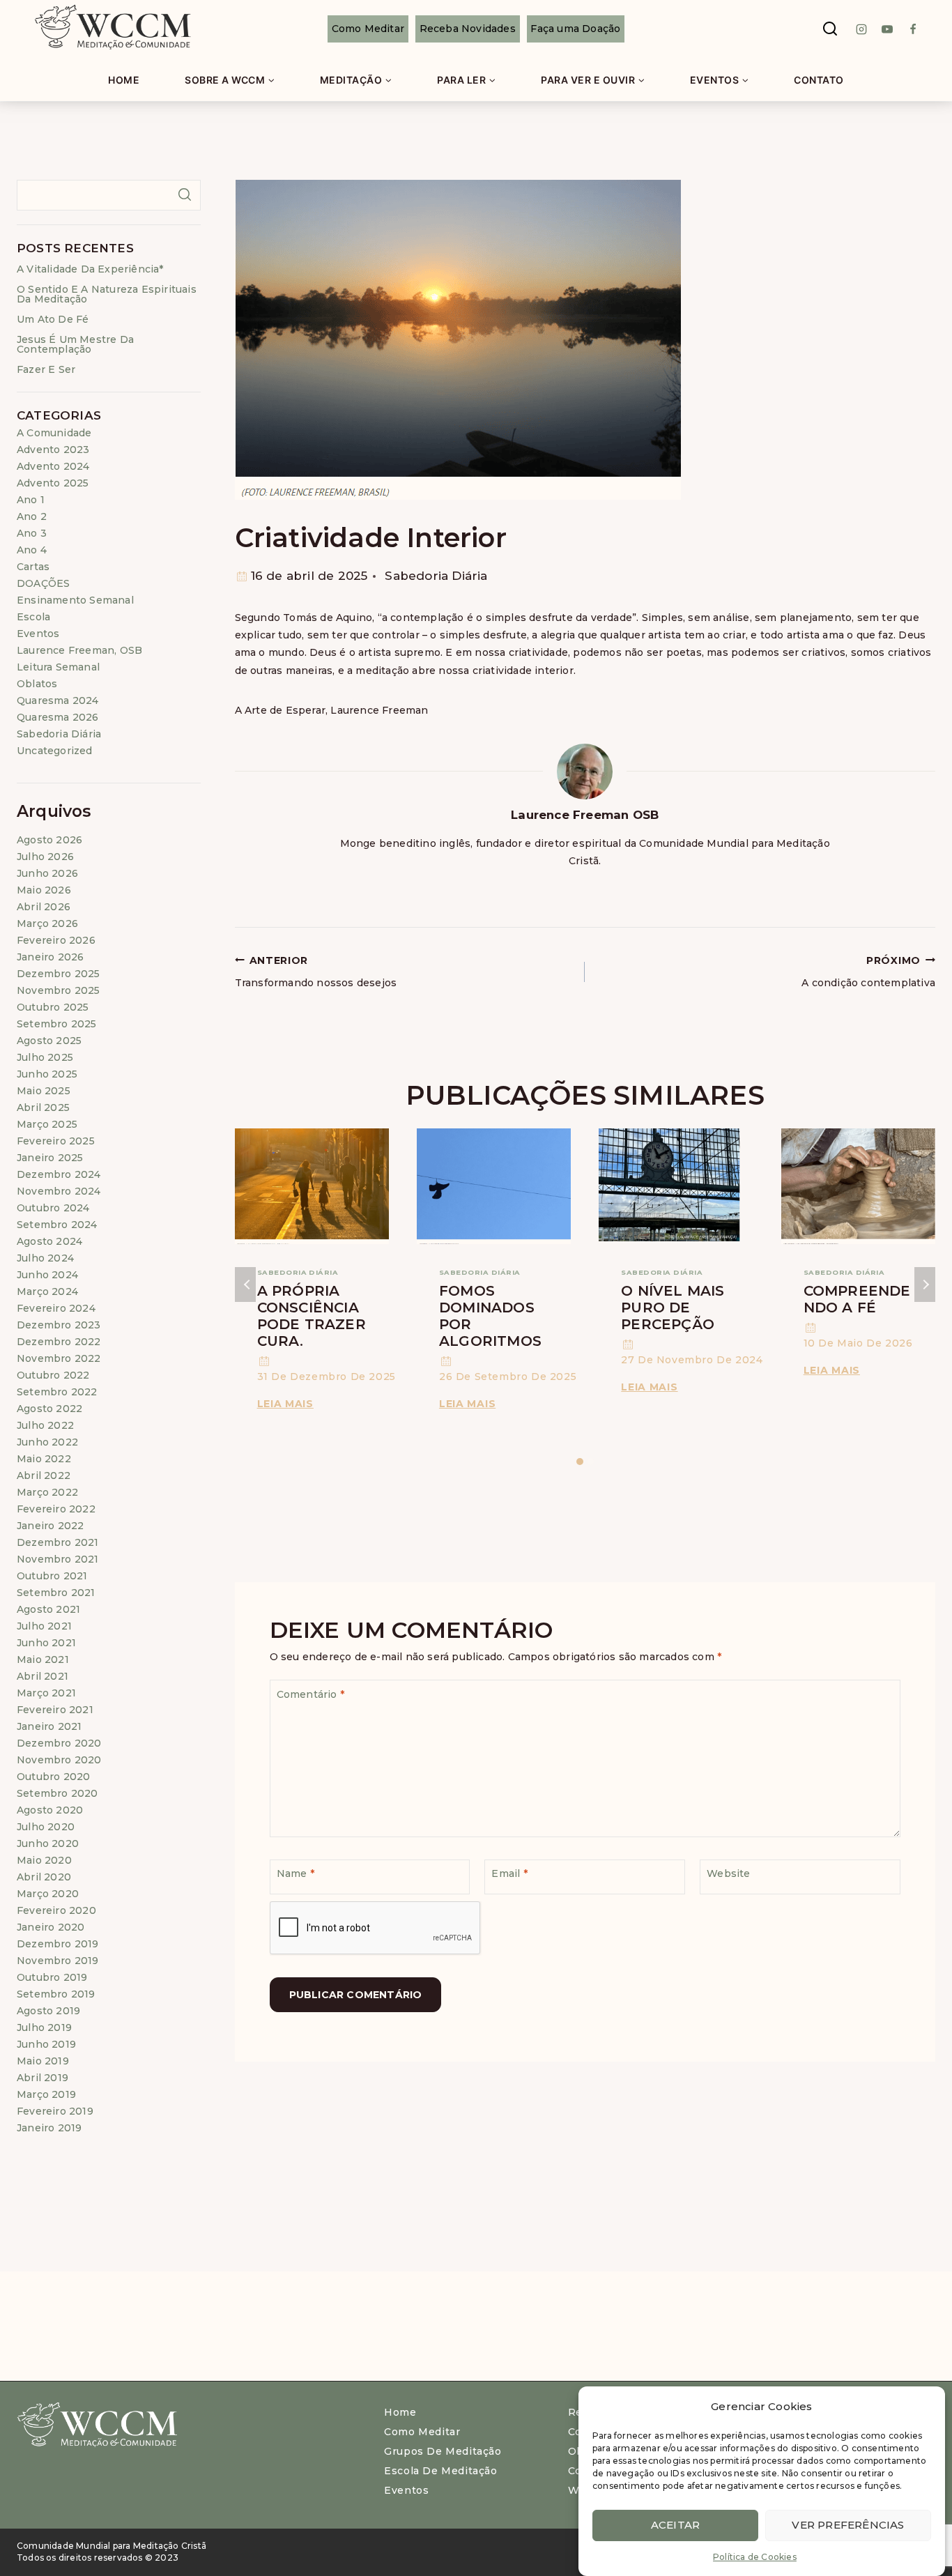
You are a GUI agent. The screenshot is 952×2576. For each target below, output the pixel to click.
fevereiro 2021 (55, 1710)
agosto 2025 (49, 1041)
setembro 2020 (57, 1793)
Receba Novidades (468, 29)
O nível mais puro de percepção (673, 1308)
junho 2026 (47, 873)
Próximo (925, 1285)
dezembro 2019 (58, 1944)
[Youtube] (887, 29)
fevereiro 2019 (55, 2111)
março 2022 (47, 1492)
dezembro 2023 (59, 1325)
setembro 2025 (57, 1024)
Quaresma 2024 (58, 700)
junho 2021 (46, 1643)
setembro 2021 (56, 1593)
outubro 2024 (53, 1208)
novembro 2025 (59, 990)
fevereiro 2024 (56, 1308)
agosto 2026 (49, 840)
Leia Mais (288, 1404)
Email (509, 1873)
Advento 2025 (53, 483)
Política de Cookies (755, 2557)
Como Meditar (368, 29)
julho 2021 (44, 1626)
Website (728, 1873)
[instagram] (861, 29)
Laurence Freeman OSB (585, 815)
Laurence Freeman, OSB (79, 650)
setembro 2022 (57, 1392)
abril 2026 (44, 907)
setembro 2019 (56, 1994)
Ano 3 (32, 533)
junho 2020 (48, 1843)
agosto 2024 (49, 1241)
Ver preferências (848, 2525)
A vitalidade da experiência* (90, 269)
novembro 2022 (59, 1358)
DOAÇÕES (43, 583)
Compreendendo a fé (857, 1299)
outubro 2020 (53, 1777)
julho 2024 (45, 1258)
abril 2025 (43, 1107)
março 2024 (47, 1291)
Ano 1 (31, 500)
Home (124, 80)
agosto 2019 (48, 2011)
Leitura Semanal (58, 667)
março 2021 (46, 1693)
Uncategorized (55, 751)
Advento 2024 (53, 466)
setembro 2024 (57, 1225)
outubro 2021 (52, 1576)
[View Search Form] (830, 29)
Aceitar (675, 2525)
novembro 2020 (59, 1760)
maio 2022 (44, 1459)
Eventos (38, 634)
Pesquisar (185, 194)
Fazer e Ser (46, 369)
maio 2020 (44, 1860)
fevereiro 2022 (56, 1509)
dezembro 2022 (59, 1342)
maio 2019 (43, 2061)
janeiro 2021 (49, 1726)
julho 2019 (44, 2027)
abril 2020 (44, 1877)
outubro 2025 (53, 1007)
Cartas (33, 567)
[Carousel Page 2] (590, 1462)
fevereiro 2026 (56, 940)
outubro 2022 (53, 1375)
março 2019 (46, 2094)
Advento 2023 (53, 450)
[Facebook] (913, 29)
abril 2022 (44, 1475)
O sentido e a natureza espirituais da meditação (107, 294)
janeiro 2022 (50, 1526)
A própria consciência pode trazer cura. (312, 1316)
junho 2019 (46, 2044)
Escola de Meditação (440, 2471)
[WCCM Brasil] (112, 29)
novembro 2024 (59, 1191)
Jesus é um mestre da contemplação (75, 344)
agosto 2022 (49, 1409)
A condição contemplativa (868, 972)
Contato (819, 80)
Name (295, 1873)
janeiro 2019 (49, 2128)
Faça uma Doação (575, 29)
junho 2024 (47, 1275)
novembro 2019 (58, 1961)
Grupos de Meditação (443, 2451)
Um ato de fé (53, 319)
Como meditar (422, 2432)
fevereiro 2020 (56, 1910)
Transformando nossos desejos (316, 972)
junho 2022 (47, 1442)
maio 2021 (43, 1659)
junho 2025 (47, 1074)
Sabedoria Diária (436, 576)
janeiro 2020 (51, 1927)
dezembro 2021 (58, 1542)
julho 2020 (46, 1827)
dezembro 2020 (59, 1743)
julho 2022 (45, 1425)
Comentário (310, 1694)
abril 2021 (43, 1676)
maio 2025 (44, 1091)
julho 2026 (45, 857)
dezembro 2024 (59, 1174)
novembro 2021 (58, 1559)
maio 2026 (44, 890)
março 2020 (48, 1894)
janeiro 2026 (50, 957)
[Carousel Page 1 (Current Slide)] (579, 1462)
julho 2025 (45, 1057)
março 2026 (47, 923)
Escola (33, 617)
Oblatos (37, 684)
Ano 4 (32, 550)
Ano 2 (32, 516)
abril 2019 (43, 2078)
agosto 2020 (50, 1810)
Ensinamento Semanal (75, 600)
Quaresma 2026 (58, 717)
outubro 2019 (52, 1977)
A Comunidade (54, 433)
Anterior (245, 1285)
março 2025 (47, 1124)
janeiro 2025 (50, 1158)
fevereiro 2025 (56, 1141)
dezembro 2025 (59, 974)
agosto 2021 (48, 1609)
